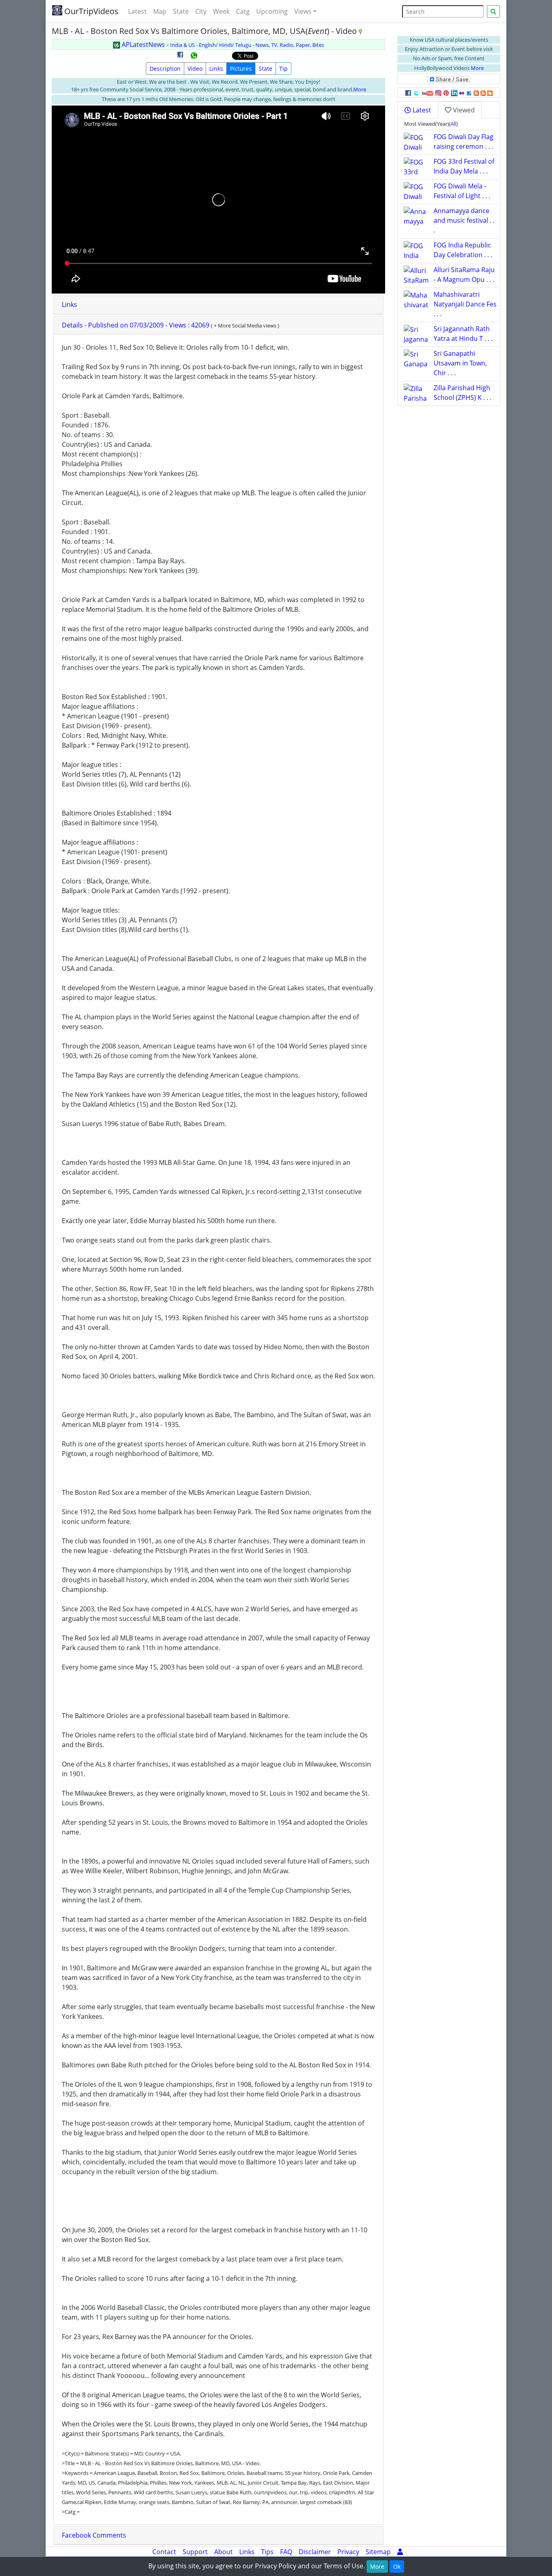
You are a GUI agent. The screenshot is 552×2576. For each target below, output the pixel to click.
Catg (243, 11)
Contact (164, 2552)
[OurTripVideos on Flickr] (462, 93)
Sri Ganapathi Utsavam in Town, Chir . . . (460, 363)
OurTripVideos (90, 11)
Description (165, 69)
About (223, 2552)
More (360, 89)
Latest (137, 11)
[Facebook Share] (180, 57)
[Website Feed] (476, 93)
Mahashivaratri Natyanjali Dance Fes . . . (465, 304)
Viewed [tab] (463, 110)
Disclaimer (315, 2552)
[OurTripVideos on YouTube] (427, 93)
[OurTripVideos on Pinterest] (446, 93)
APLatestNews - (222, 44)
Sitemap (378, 2552)
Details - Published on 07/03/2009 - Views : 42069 (136, 325)
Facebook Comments (94, 2535)
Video (195, 69)
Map (160, 11)
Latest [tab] (421, 110)
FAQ (286, 2552)
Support (195, 2552)
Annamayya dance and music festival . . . (464, 220)
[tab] (218, 305)
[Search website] (493, 12)
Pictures (241, 69)
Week (221, 11)
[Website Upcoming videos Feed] (483, 93)
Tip (283, 69)
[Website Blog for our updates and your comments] (490, 93)
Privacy (348, 2552)
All (453, 124)
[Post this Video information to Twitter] (416, 93)
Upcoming (272, 11)
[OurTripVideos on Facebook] (408, 93)
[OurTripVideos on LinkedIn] (454, 93)
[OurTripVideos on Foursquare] (469, 93)
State (181, 11)
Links (216, 69)
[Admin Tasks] (400, 2552)
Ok (397, 2566)
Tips (267, 2552)
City (201, 11)
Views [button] (303, 11)
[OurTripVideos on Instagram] (438, 93)
